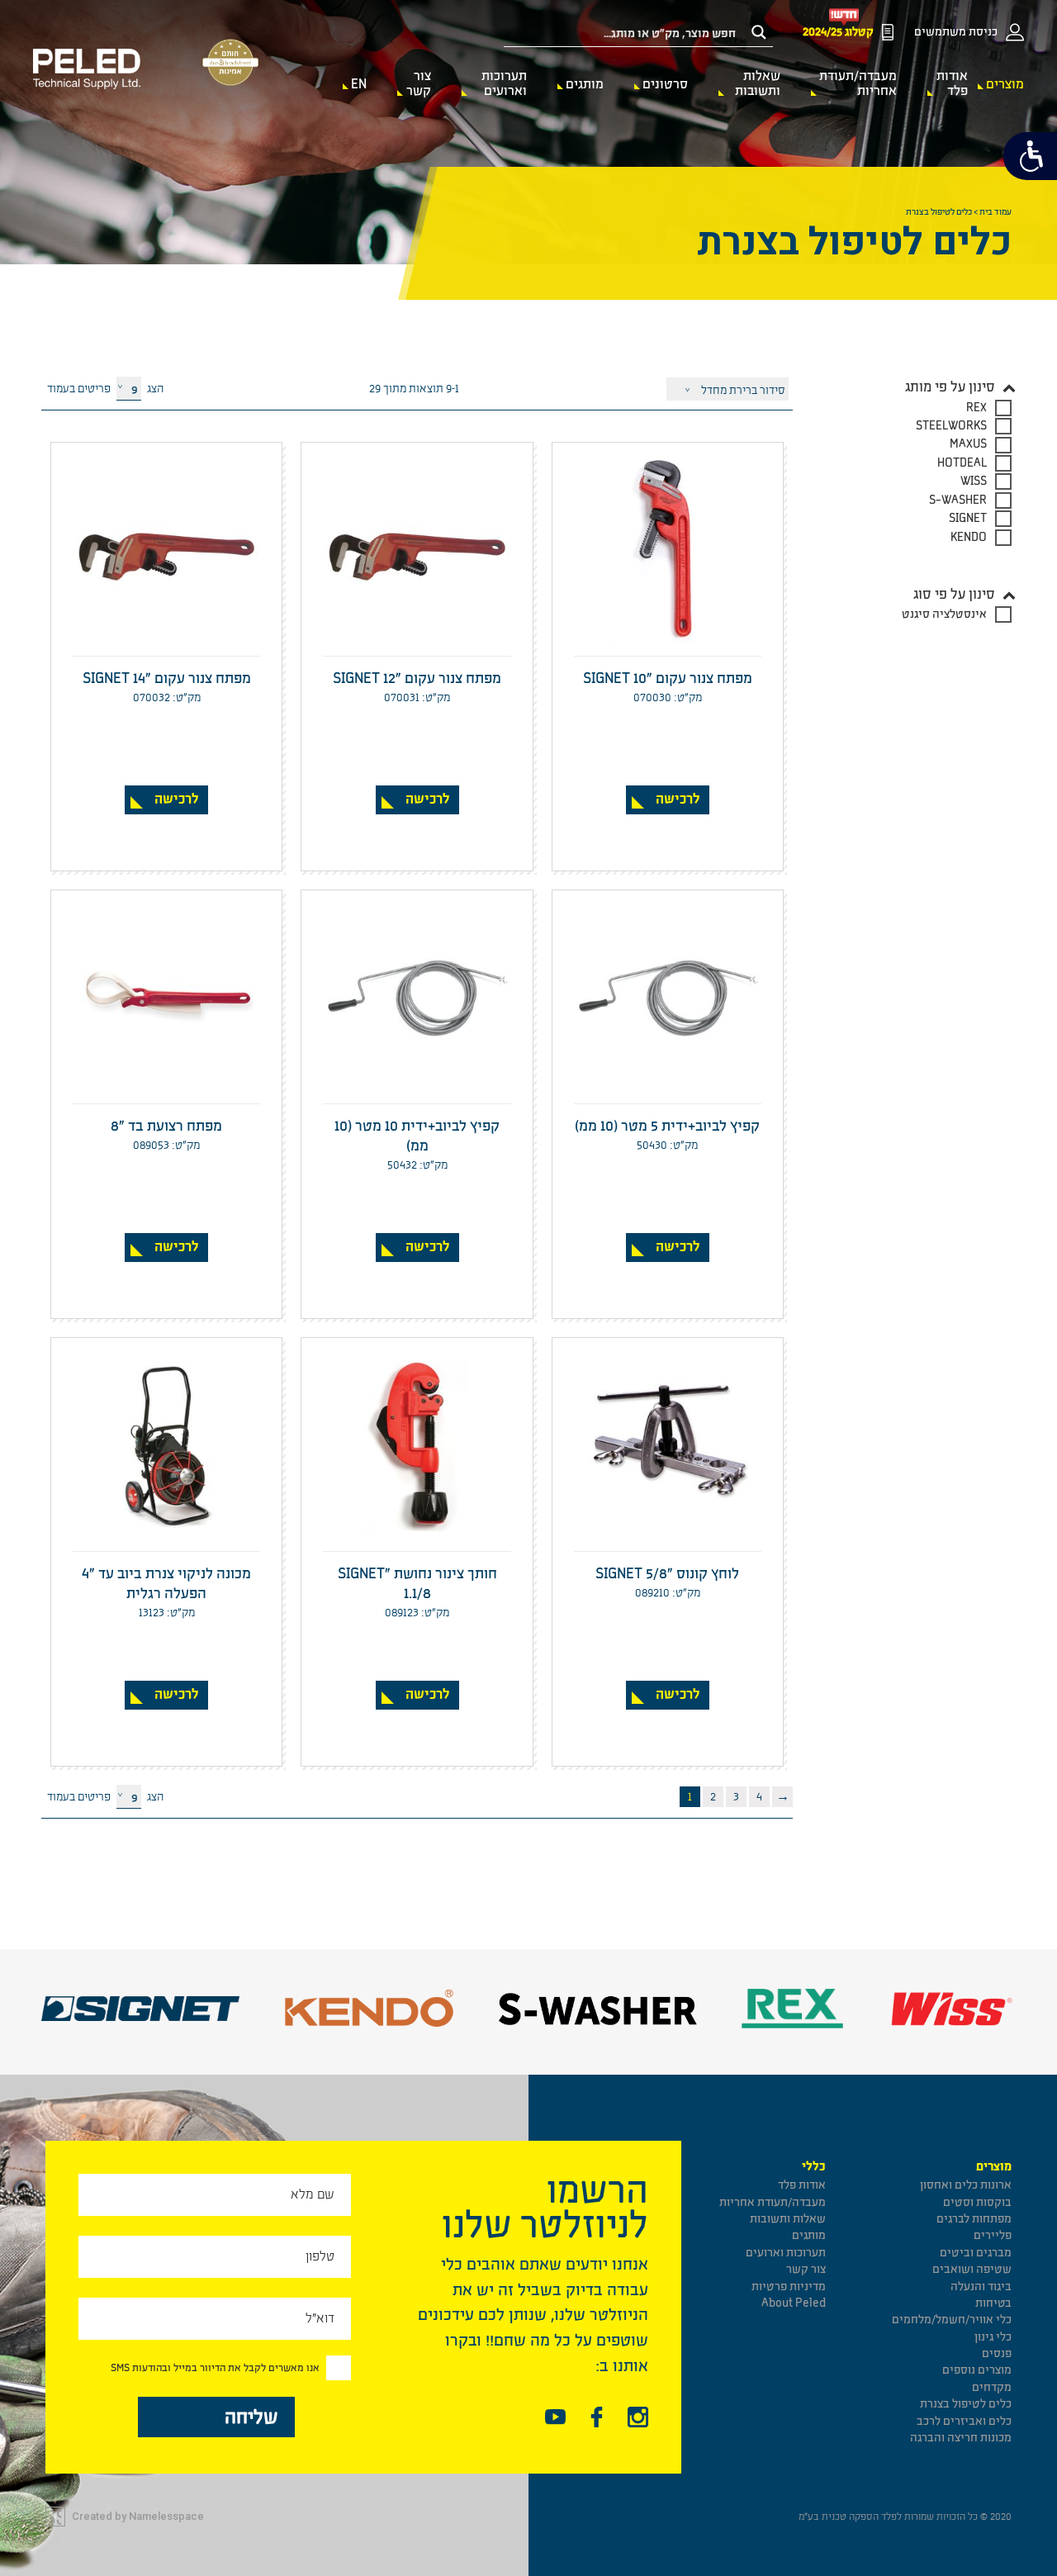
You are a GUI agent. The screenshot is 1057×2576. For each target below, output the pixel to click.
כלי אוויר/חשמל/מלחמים (952, 2320)
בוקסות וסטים (977, 2202)
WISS (974, 481)
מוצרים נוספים (977, 2370)
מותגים (585, 84)
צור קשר (419, 83)
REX (976, 408)
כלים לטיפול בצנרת (966, 2404)
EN (359, 84)
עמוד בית (995, 212)
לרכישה (678, 799)
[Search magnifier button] (759, 32)
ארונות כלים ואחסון (966, 2185)
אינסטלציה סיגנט (944, 614)
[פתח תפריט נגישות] (1030, 156)
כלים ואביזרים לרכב (964, 2421)
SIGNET (968, 518)
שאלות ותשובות (758, 83)
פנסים (997, 2353)
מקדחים (992, 2387)
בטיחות (993, 2303)
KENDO (969, 537)
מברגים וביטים (976, 2253)
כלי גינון (993, 2337)
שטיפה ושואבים (972, 2269)
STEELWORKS (951, 426)
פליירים (993, 2235)
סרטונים (665, 84)
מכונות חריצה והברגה (961, 2438)
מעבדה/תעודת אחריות (858, 83)
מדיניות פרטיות (789, 2287)
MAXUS (968, 444)
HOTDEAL (962, 463)
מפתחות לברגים (974, 2219)
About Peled (794, 2303)
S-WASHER (958, 500)
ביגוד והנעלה (981, 2287)
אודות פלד (952, 83)
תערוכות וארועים (504, 83)
